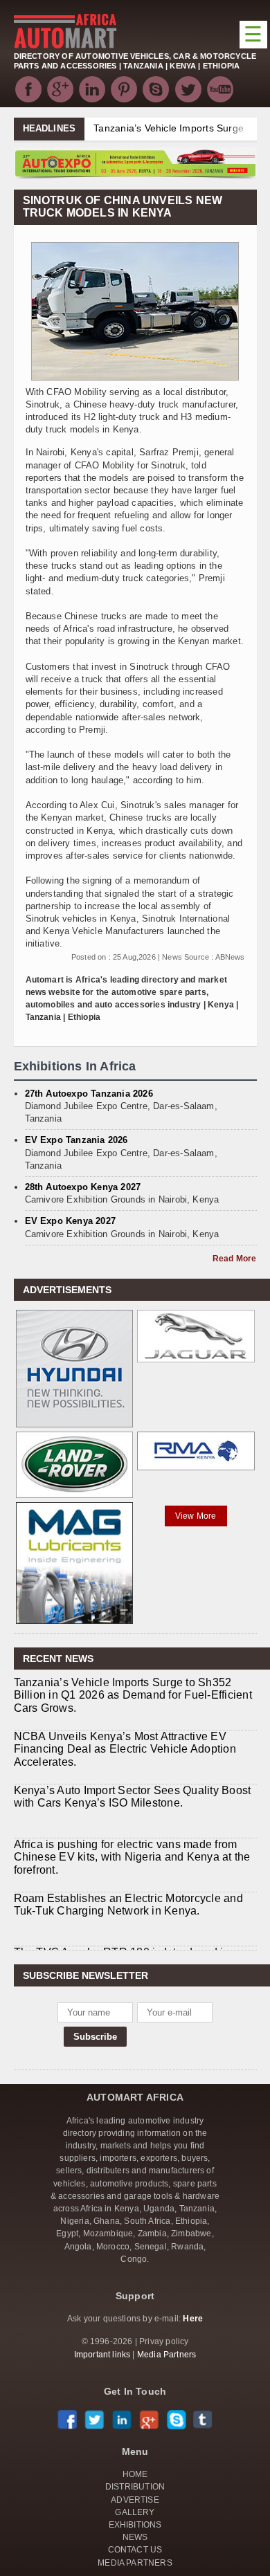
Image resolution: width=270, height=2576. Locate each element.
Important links (102, 2355)
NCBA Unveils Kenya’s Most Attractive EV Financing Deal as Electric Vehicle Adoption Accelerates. (125, 1749)
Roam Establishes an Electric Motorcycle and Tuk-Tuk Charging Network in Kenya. (128, 1904)
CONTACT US (135, 2550)
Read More (235, 1259)
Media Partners (167, 2355)
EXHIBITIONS (135, 2525)
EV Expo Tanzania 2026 (76, 1140)
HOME (135, 2474)
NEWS (135, 2537)
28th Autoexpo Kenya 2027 (83, 1187)
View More (196, 1516)
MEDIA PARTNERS (135, 2563)
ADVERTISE (135, 2500)
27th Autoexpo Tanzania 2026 (89, 1094)
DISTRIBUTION (135, 2487)
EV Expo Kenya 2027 (71, 1221)
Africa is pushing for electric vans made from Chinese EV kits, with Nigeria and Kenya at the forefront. (132, 1857)
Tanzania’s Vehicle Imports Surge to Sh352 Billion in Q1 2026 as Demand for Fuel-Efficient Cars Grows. (133, 1695)
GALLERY (135, 2512)
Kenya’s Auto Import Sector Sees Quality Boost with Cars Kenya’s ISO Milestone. (133, 1797)
